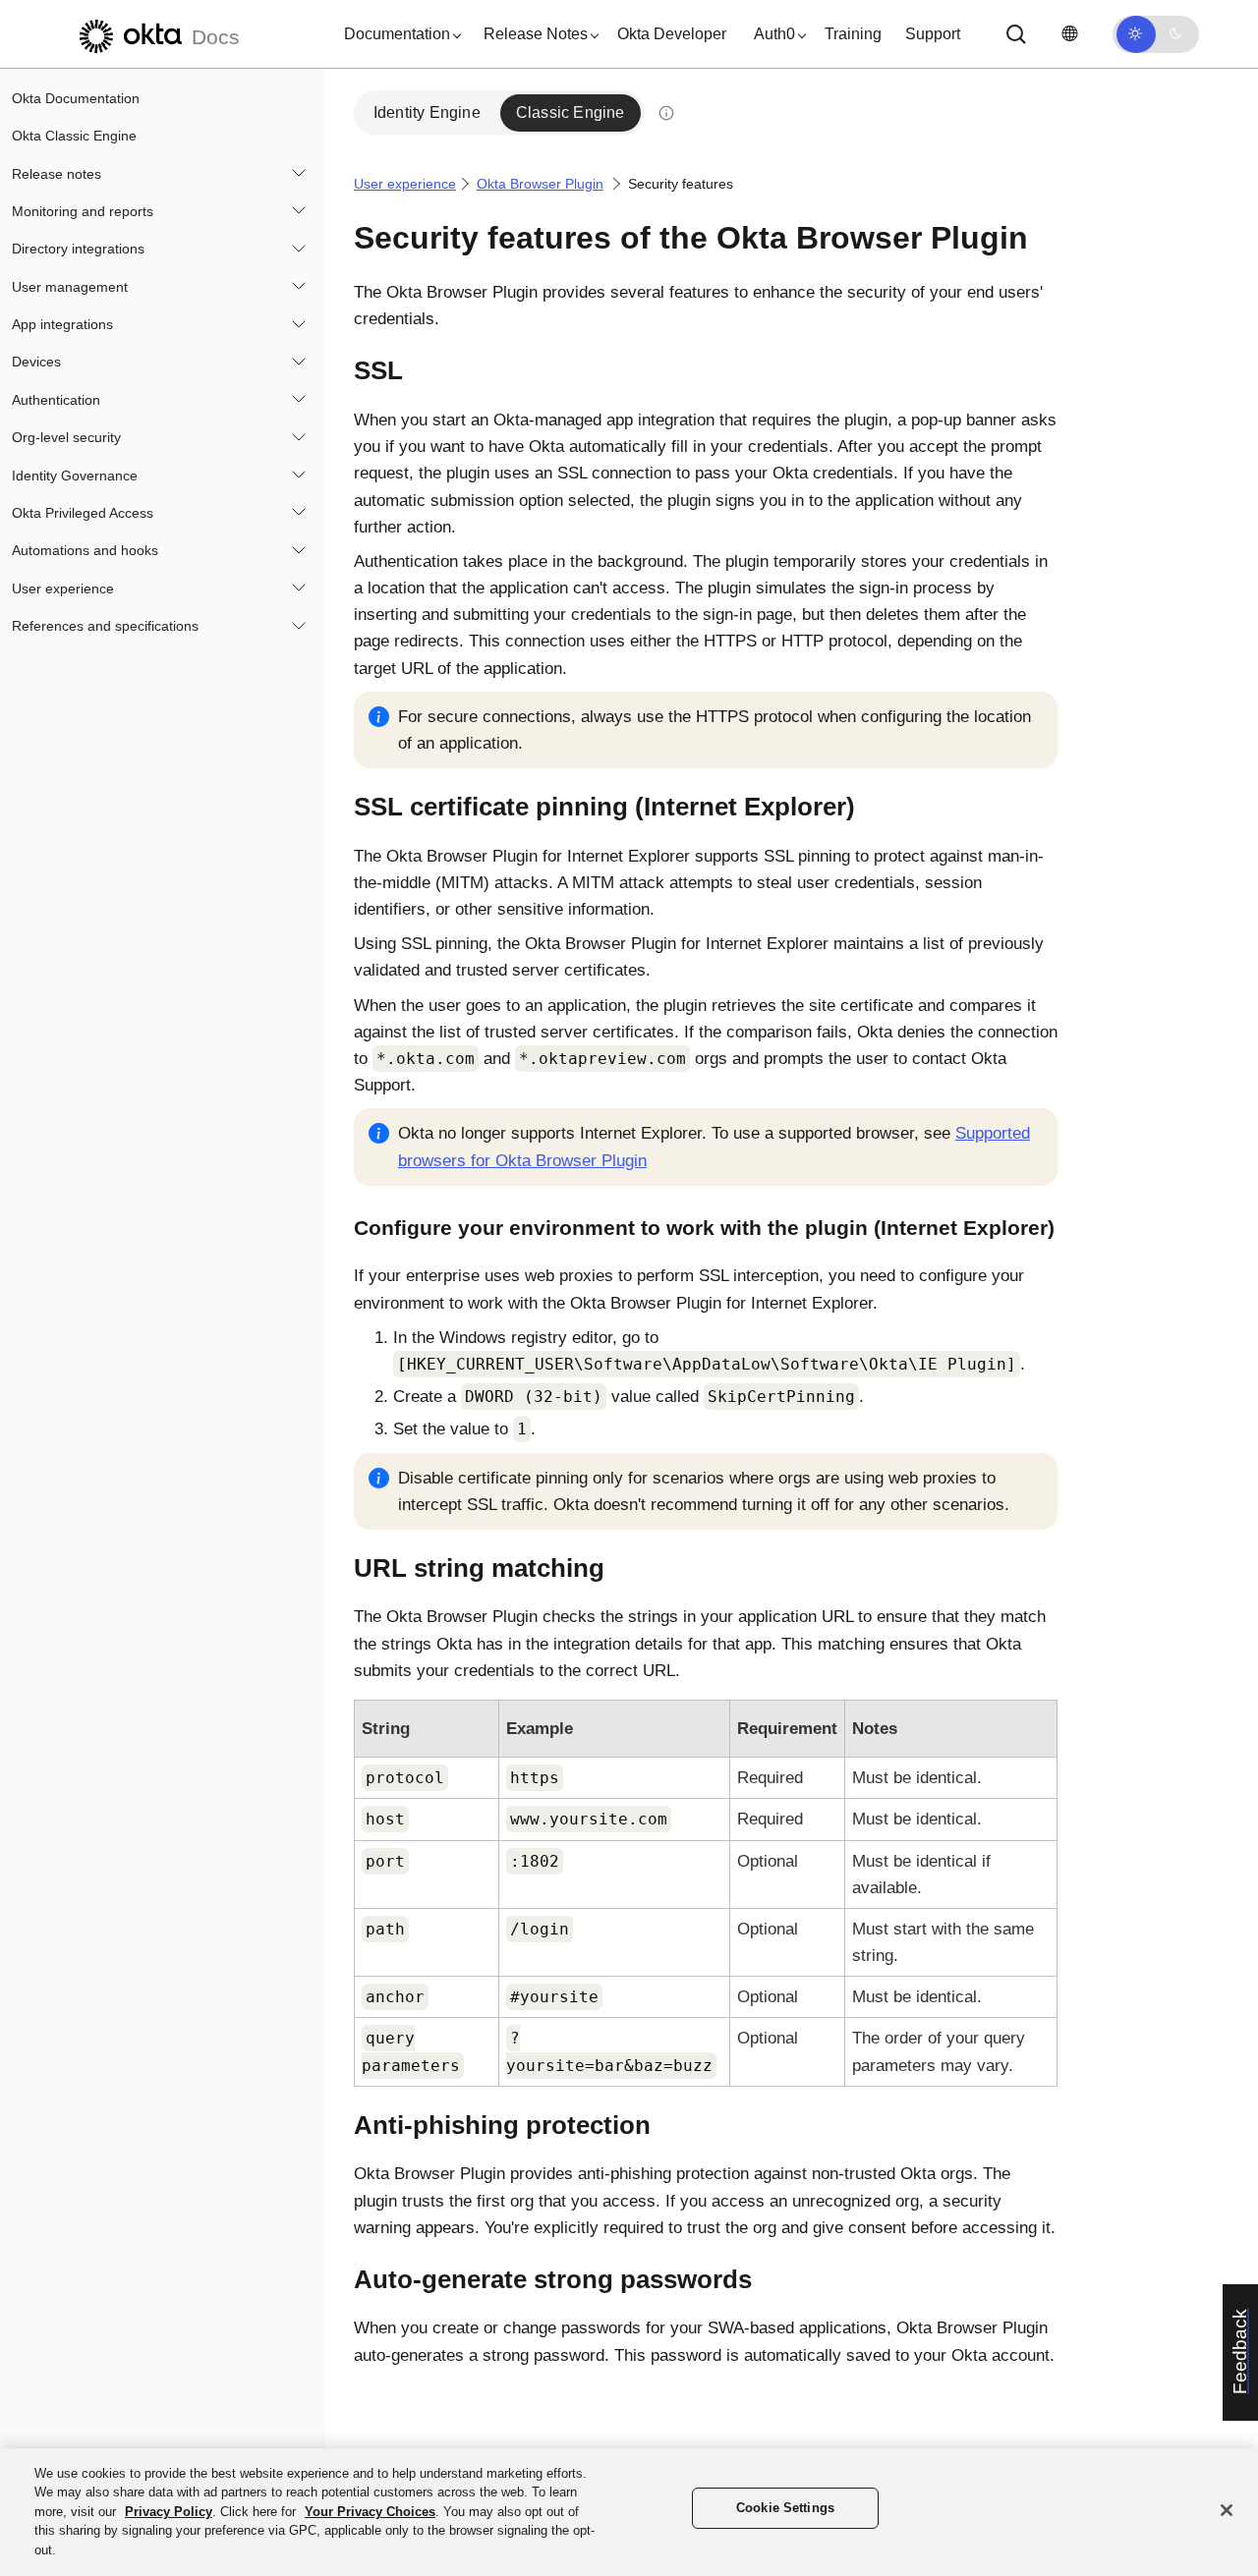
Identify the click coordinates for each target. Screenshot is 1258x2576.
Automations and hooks (85, 551)
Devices (36, 363)
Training (853, 34)
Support (933, 34)
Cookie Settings (785, 2509)
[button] (398, 34)
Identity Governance (75, 476)
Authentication (56, 400)
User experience (63, 588)
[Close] (1227, 2510)
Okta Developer (672, 34)
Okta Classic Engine (74, 136)
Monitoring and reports (83, 211)
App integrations (62, 324)
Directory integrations (78, 250)
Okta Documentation (76, 98)
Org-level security (66, 438)
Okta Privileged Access (83, 513)
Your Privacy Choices (370, 2512)
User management (70, 287)
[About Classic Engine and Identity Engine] (666, 113)
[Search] (1016, 34)
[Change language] (1069, 34)
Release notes (57, 174)
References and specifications (105, 626)
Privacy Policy (169, 2512)
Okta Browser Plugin (540, 184)
